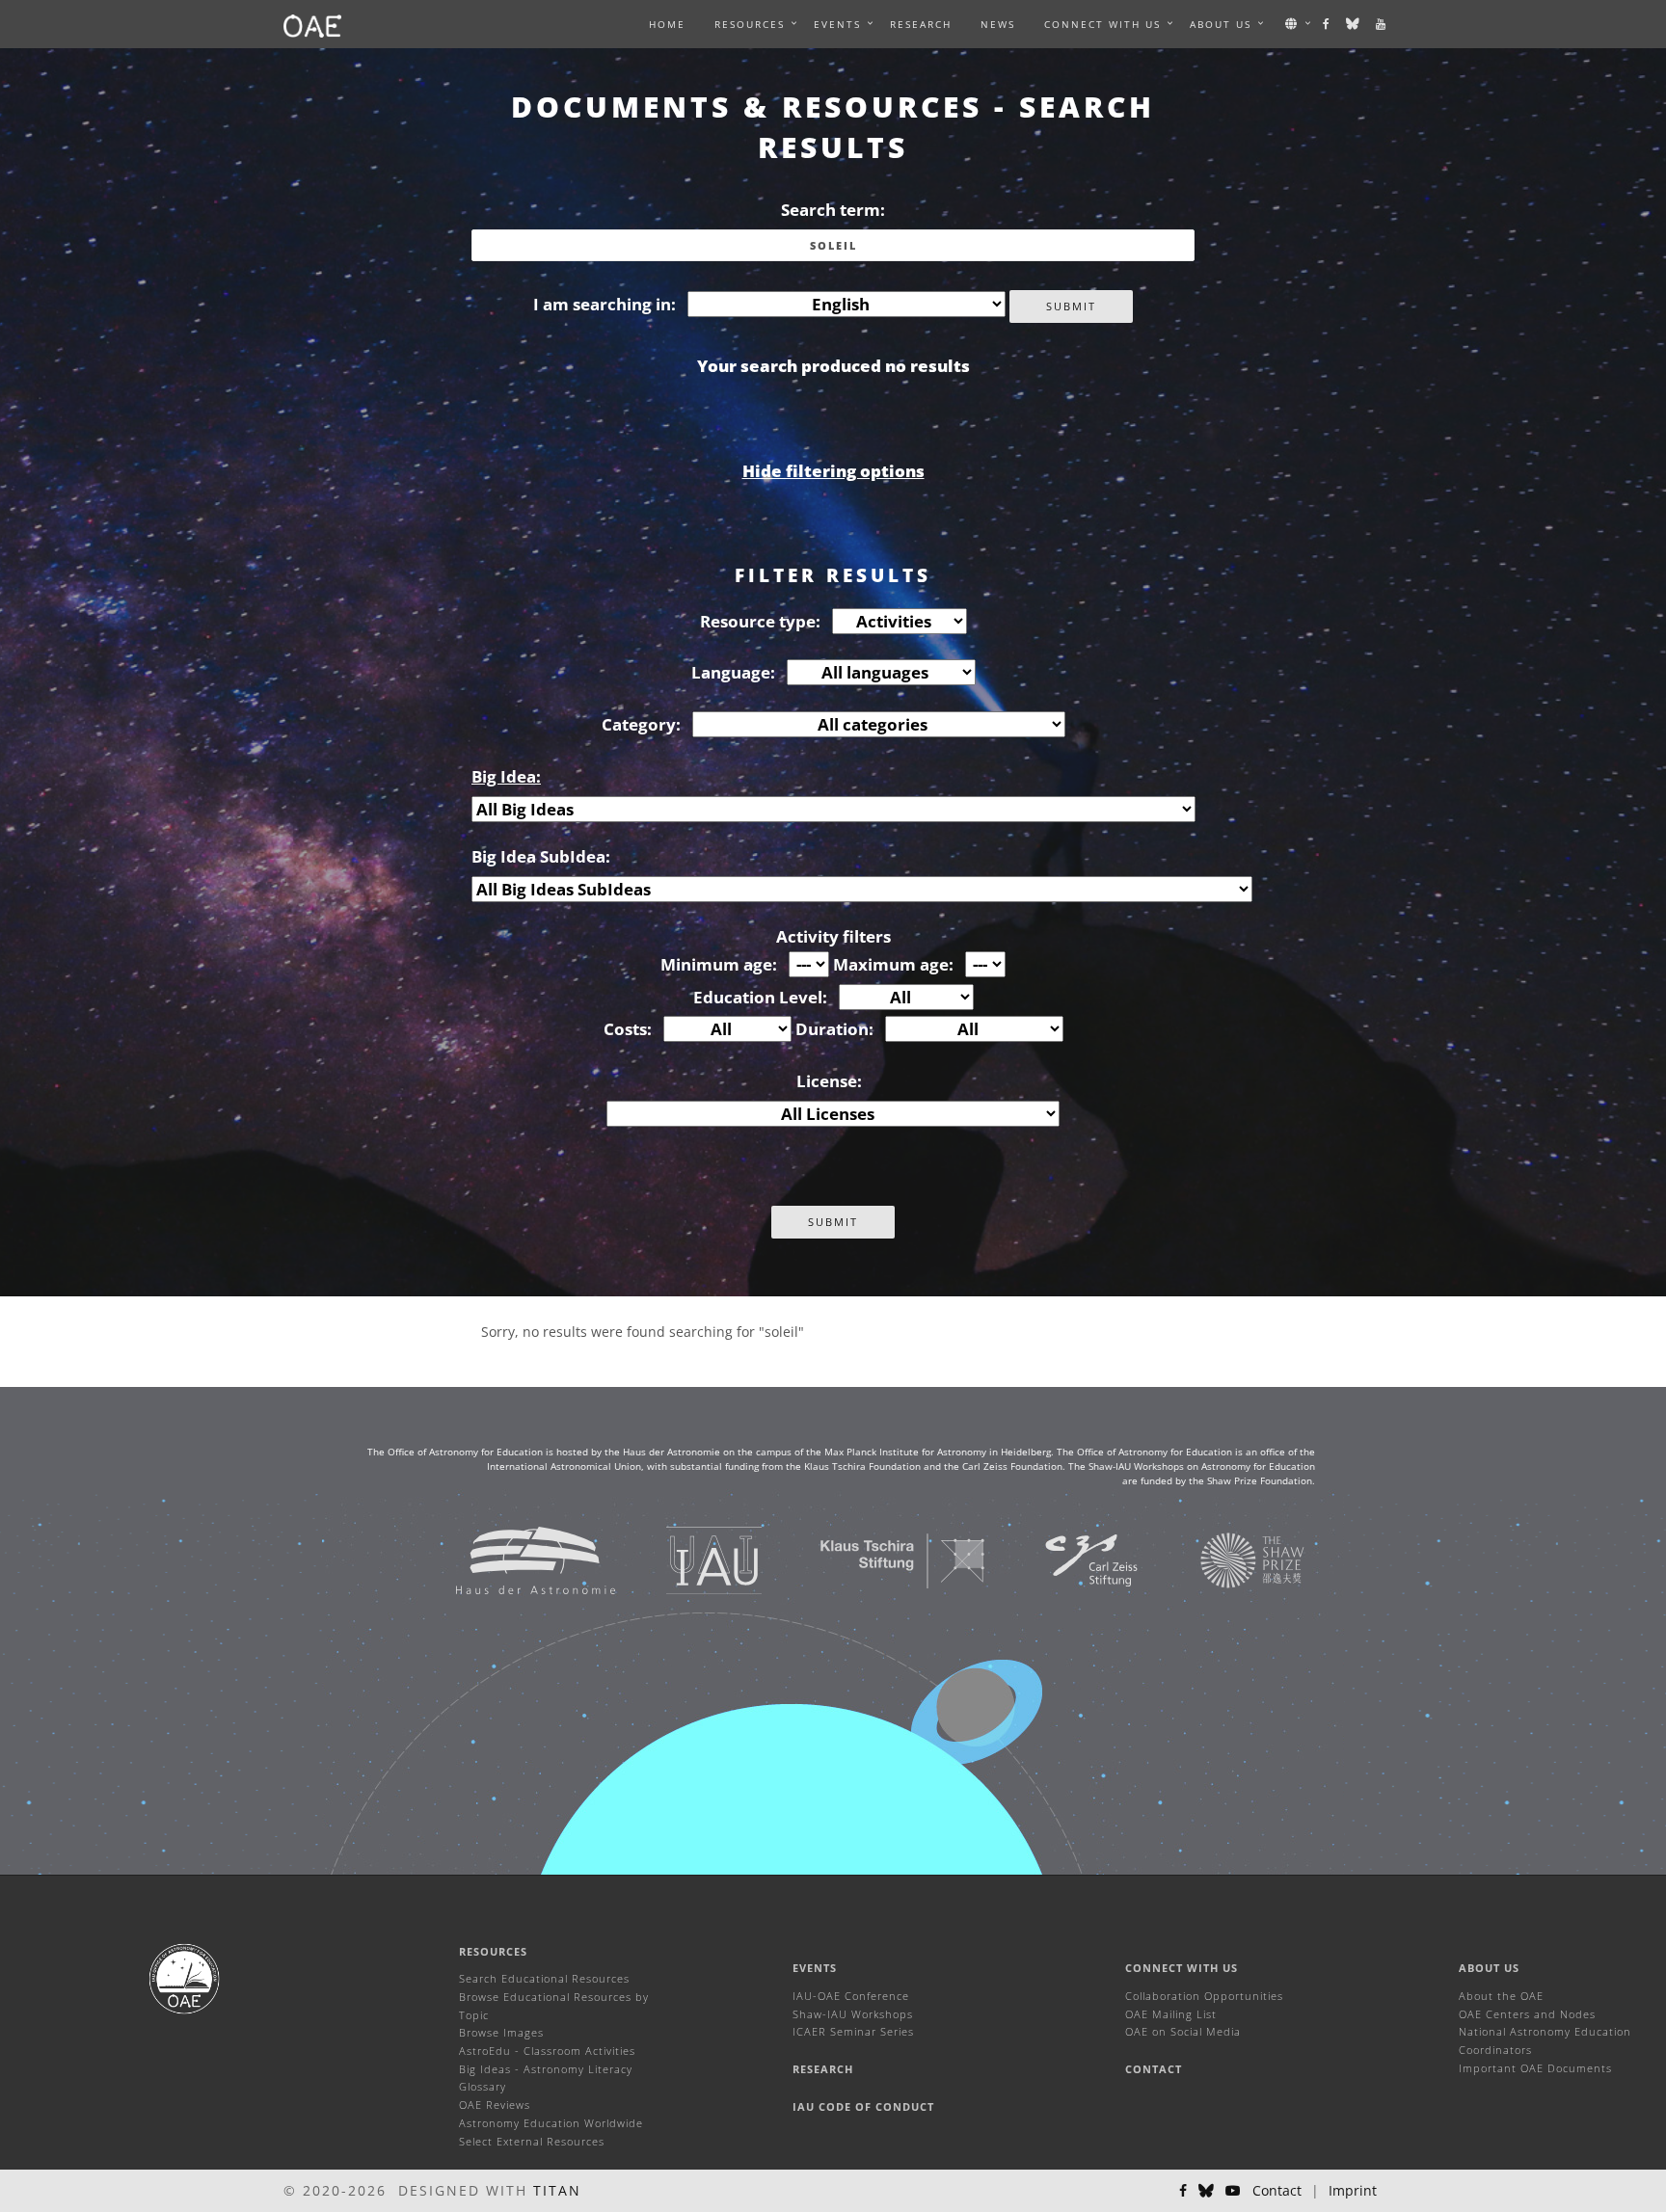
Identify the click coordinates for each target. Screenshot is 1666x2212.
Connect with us (1182, 1968)
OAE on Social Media (1183, 2031)
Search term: (833, 210)
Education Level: (760, 997)
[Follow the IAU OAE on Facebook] (1327, 24)
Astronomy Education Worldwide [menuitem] (551, 2123)
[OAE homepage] (312, 24)
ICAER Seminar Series (853, 2031)
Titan (557, 2190)
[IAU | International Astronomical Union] (690, 1559)
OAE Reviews (495, 2105)
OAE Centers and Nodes (1527, 2014)
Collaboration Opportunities (1204, 1996)
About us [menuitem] (1221, 24)
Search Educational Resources (544, 1978)
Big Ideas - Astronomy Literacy (546, 2069)
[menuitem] (750, 24)
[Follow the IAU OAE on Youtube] (1382, 24)
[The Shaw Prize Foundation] (1228, 1559)
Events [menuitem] (837, 24)
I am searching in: (605, 304)
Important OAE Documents (1535, 2068)
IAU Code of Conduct (863, 2106)
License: (829, 1081)
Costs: (628, 1029)
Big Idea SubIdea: (541, 856)
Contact (1154, 2069)
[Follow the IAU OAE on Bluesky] (1354, 24)
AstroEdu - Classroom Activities (547, 2051)
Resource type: (760, 621)
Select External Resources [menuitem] (532, 2141)
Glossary (483, 2086)
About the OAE (1501, 1996)
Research (921, 24)
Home (667, 24)
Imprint (1353, 2190)
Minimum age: (719, 964)
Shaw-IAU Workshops (853, 2014)
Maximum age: (893, 964)
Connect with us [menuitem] (1102, 24)
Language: (733, 672)
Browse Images (501, 2032)
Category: (641, 724)
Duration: (834, 1029)
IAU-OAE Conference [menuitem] (851, 1996)
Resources (750, 24)
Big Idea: (506, 776)
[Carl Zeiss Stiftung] (1067, 1559)
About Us (1489, 1968)
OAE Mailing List (1171, 2014)
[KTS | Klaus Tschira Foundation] (879, 1559)
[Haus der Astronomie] (511, 1559)
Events (815, 1968)
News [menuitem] (998, 24)
